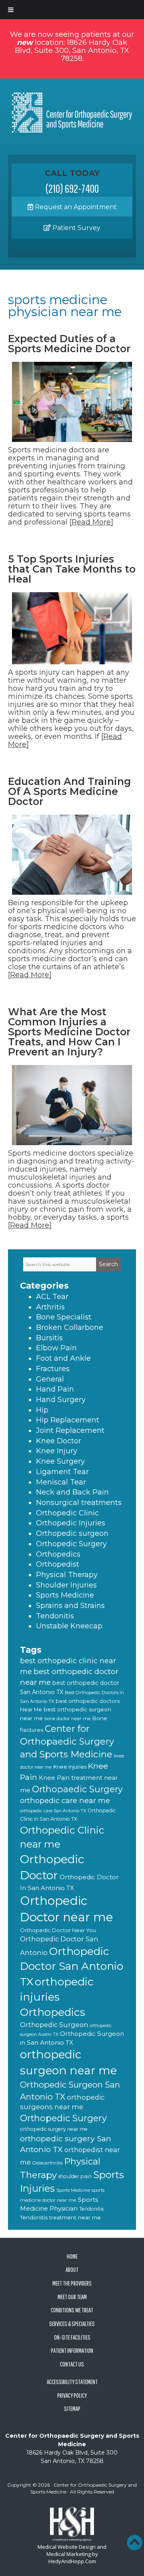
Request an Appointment (75, 207)
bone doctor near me (67, 1719)
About (72, 2269)
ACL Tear (52, 1297)
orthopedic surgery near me (54, 2129)
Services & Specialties (72, 2324)
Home (72, 2256)
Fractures (53, 1369)
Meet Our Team (72, 2297)
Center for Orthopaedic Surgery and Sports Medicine (67, 1741)
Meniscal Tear (61, 1482)
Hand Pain (55, 1389)
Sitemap (72, 2409)
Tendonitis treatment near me (60, 2217)
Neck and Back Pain (72, 1492)
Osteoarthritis (47, 2163)
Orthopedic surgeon (72, 1533)
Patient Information (72, 2350)
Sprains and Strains (70, 1606)
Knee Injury (57, 1451)
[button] (134, 2542)
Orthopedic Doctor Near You (58, 1930)
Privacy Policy (72, 2395)
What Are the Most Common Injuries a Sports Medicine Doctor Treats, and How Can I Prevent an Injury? (69, 1032)
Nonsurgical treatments (79, 1503)
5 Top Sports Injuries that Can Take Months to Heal (72, 569)
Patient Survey (76, 228)
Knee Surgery (60, 1461)
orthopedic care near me (65, 1800)
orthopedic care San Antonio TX (53, 1811)
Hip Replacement (68, 1420)
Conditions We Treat (72, 2310)
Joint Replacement (70, 1430)
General (50, 1379)
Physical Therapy (67, 1575)
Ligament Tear (62, 1472)
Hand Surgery (61, 1400)
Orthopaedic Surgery (77, 1789)
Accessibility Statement (72, 2382)
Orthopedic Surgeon (54, 2025)
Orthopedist (58, 1564)
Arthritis (50, 1307)
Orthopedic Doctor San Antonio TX (72, 1967)
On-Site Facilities (72, 2337)
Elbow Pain (56, 1348)
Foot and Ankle (63, 1358)
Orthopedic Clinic (67, 1513)
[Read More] (91, 522)
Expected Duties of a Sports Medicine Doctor (69, 344)
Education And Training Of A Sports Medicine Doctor (69, 791)
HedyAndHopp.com (72, 2561)
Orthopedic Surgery (71, 1544)
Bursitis (49, 1338)
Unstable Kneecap (69, 1626)
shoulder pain (75, 2176)
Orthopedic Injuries (71, 1523)
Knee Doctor (59, 1441)
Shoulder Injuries (66, 1585)
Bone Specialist (64, 1317)
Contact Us (72, 2364)
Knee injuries (70, 1767)
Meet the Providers (72, 2283)
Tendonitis (55, 1616)
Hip (42, 1410)
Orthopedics (58, 1554)
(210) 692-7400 (72, 188)
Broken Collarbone (70, 1327)
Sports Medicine (65, 1595)
